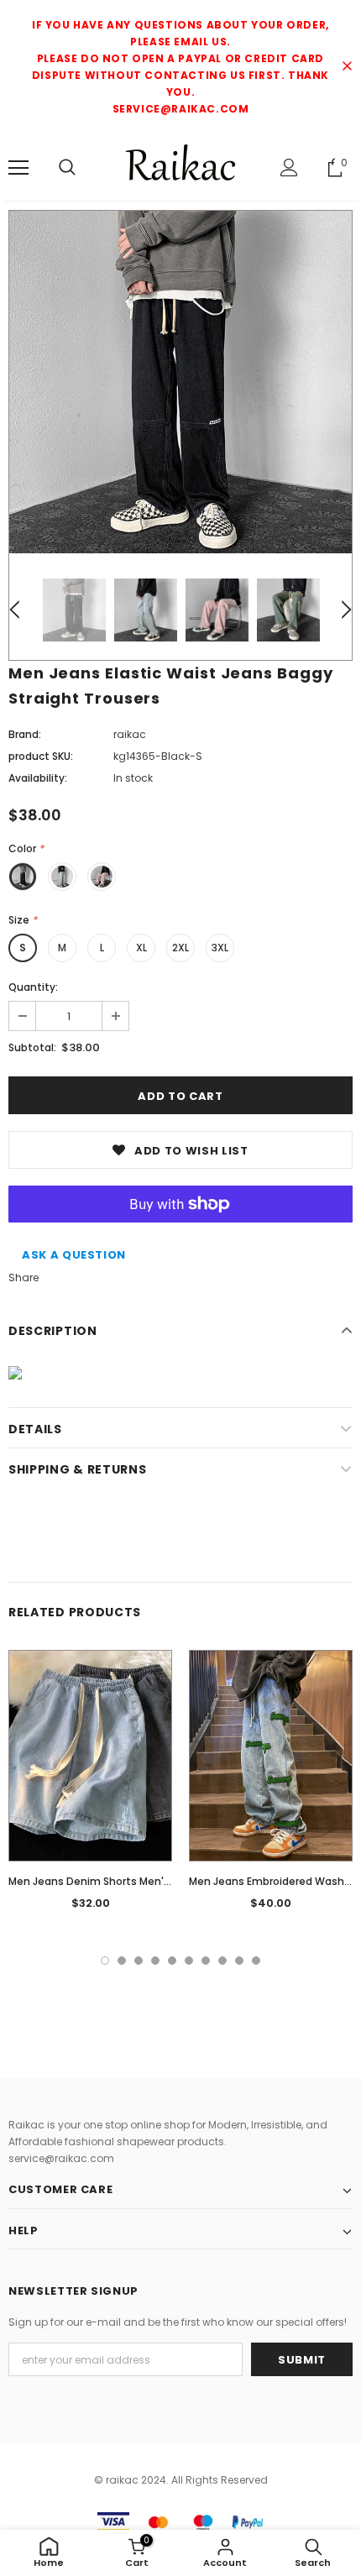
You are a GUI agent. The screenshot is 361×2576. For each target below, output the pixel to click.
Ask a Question (74, 1255)
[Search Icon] (67, 168)
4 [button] (155, 1961)
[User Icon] (289, 168)
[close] (347, 67)
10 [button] (256, 1961)
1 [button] (105, 1961)
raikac (130, 734)
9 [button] (239, 1961)
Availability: (38, 778)
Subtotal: (32, 1047)
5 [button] (172, 1961)
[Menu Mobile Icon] (18, 168)
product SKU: (41, 756)
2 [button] (122, 1961)
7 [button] (206, 1961)
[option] (180, 382)
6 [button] (189, 1961)
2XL (180, 948)
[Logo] (180, 167)
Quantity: (33, 987)
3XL (220, 948)
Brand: (25, 734)
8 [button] (222, 1961)
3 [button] (139, 1961)
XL (141, 948)
